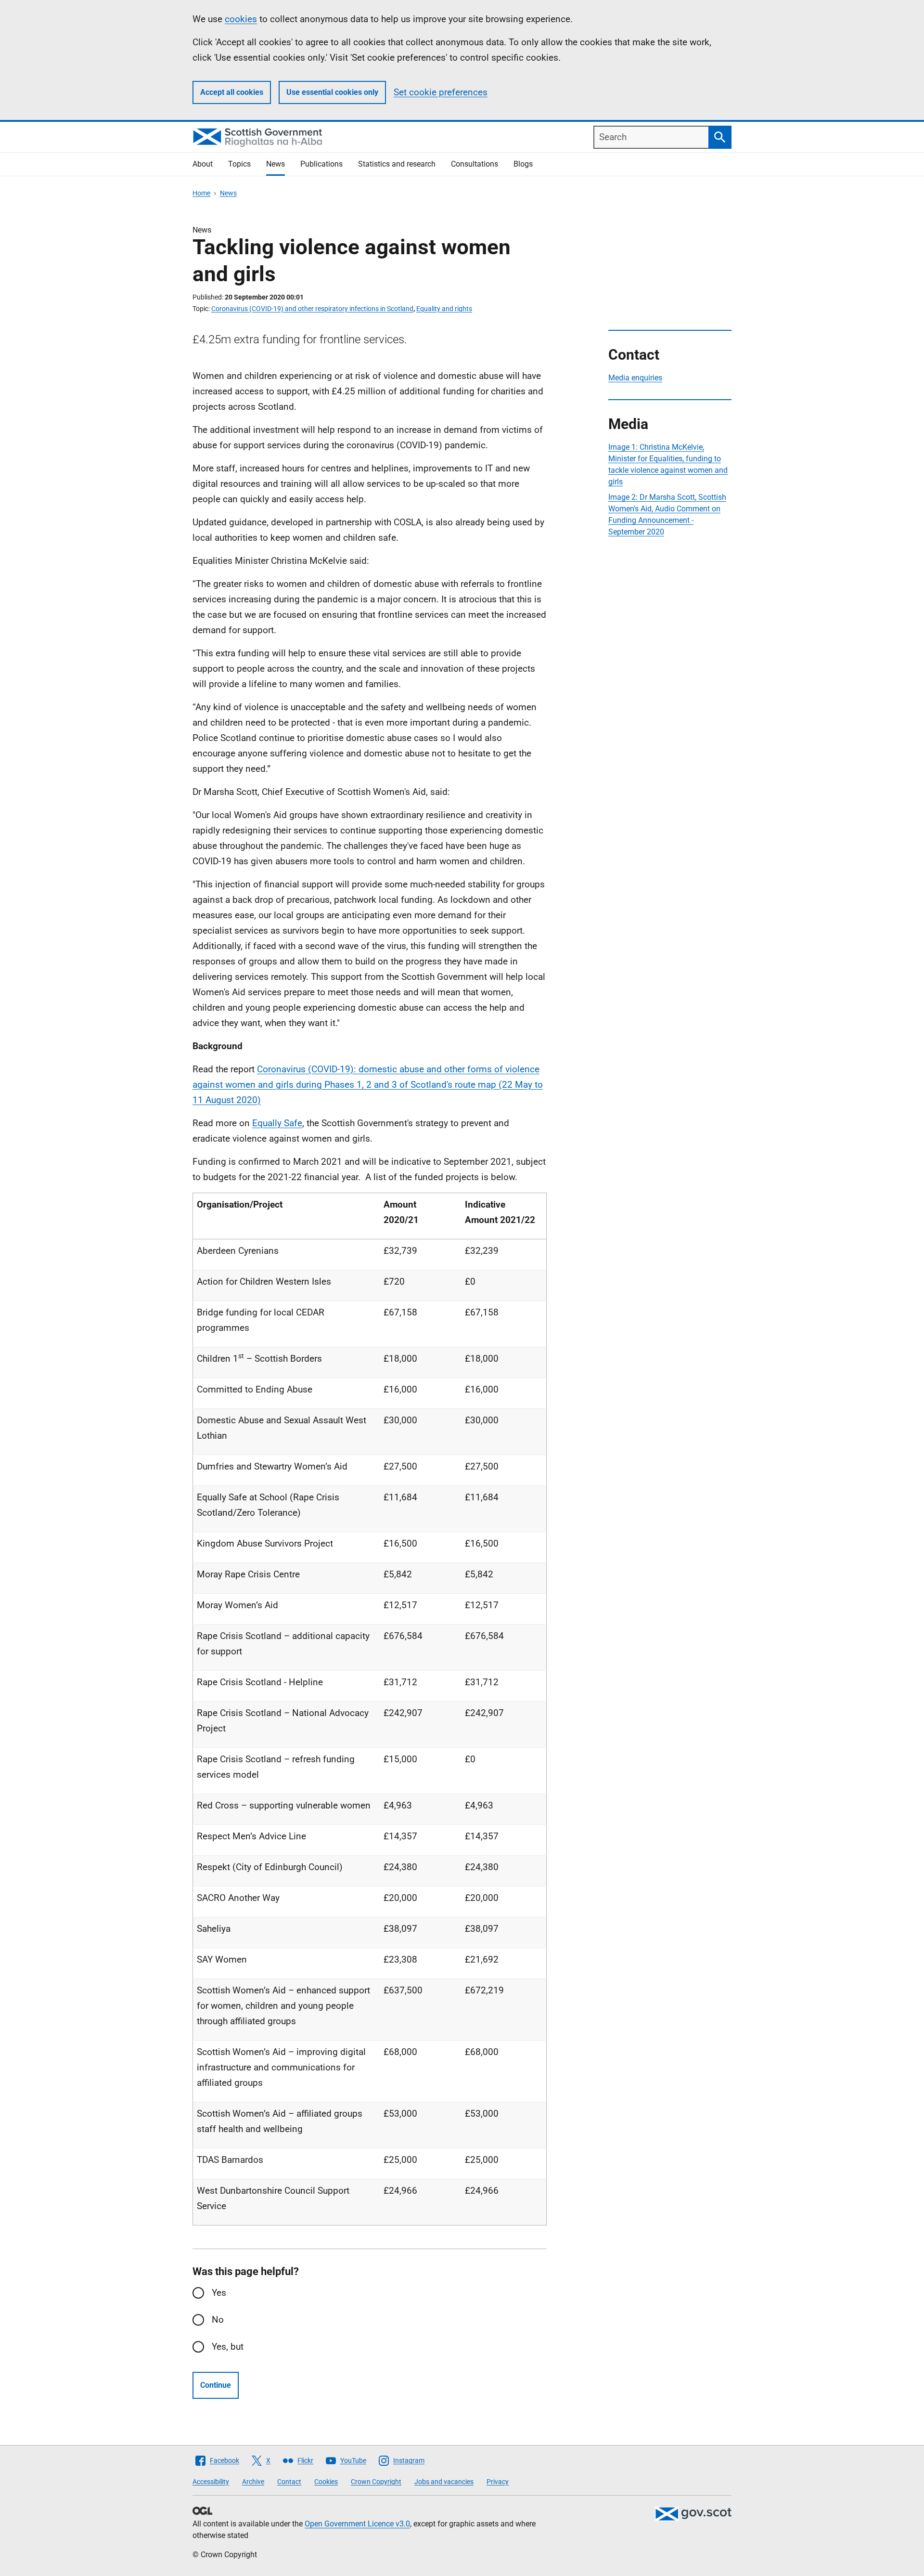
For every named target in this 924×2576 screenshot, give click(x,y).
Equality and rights (444, 309)
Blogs (523, 164)
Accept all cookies (232, 92)
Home (201, 193)
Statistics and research (397, 164)
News (276, 164)
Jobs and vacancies (444, 2482)
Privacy (498, 2482)
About (203, 164)
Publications (321, 164)
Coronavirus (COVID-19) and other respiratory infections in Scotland (312, 309)
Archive (253, 2482)
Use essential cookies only (332, 92)
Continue (216, 2385)
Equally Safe (277, 1123)
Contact (289, 2482)
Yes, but (228, 2347)
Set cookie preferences (441, 92)
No (218, 2320)
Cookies (326, 2482)
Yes (219, 2293)
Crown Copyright (376, 2482)
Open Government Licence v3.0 (357, 2524)
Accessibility (211, 2482)
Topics (239, 164)
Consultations (475, 164)
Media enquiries (635, 378)
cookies (241, 19)
